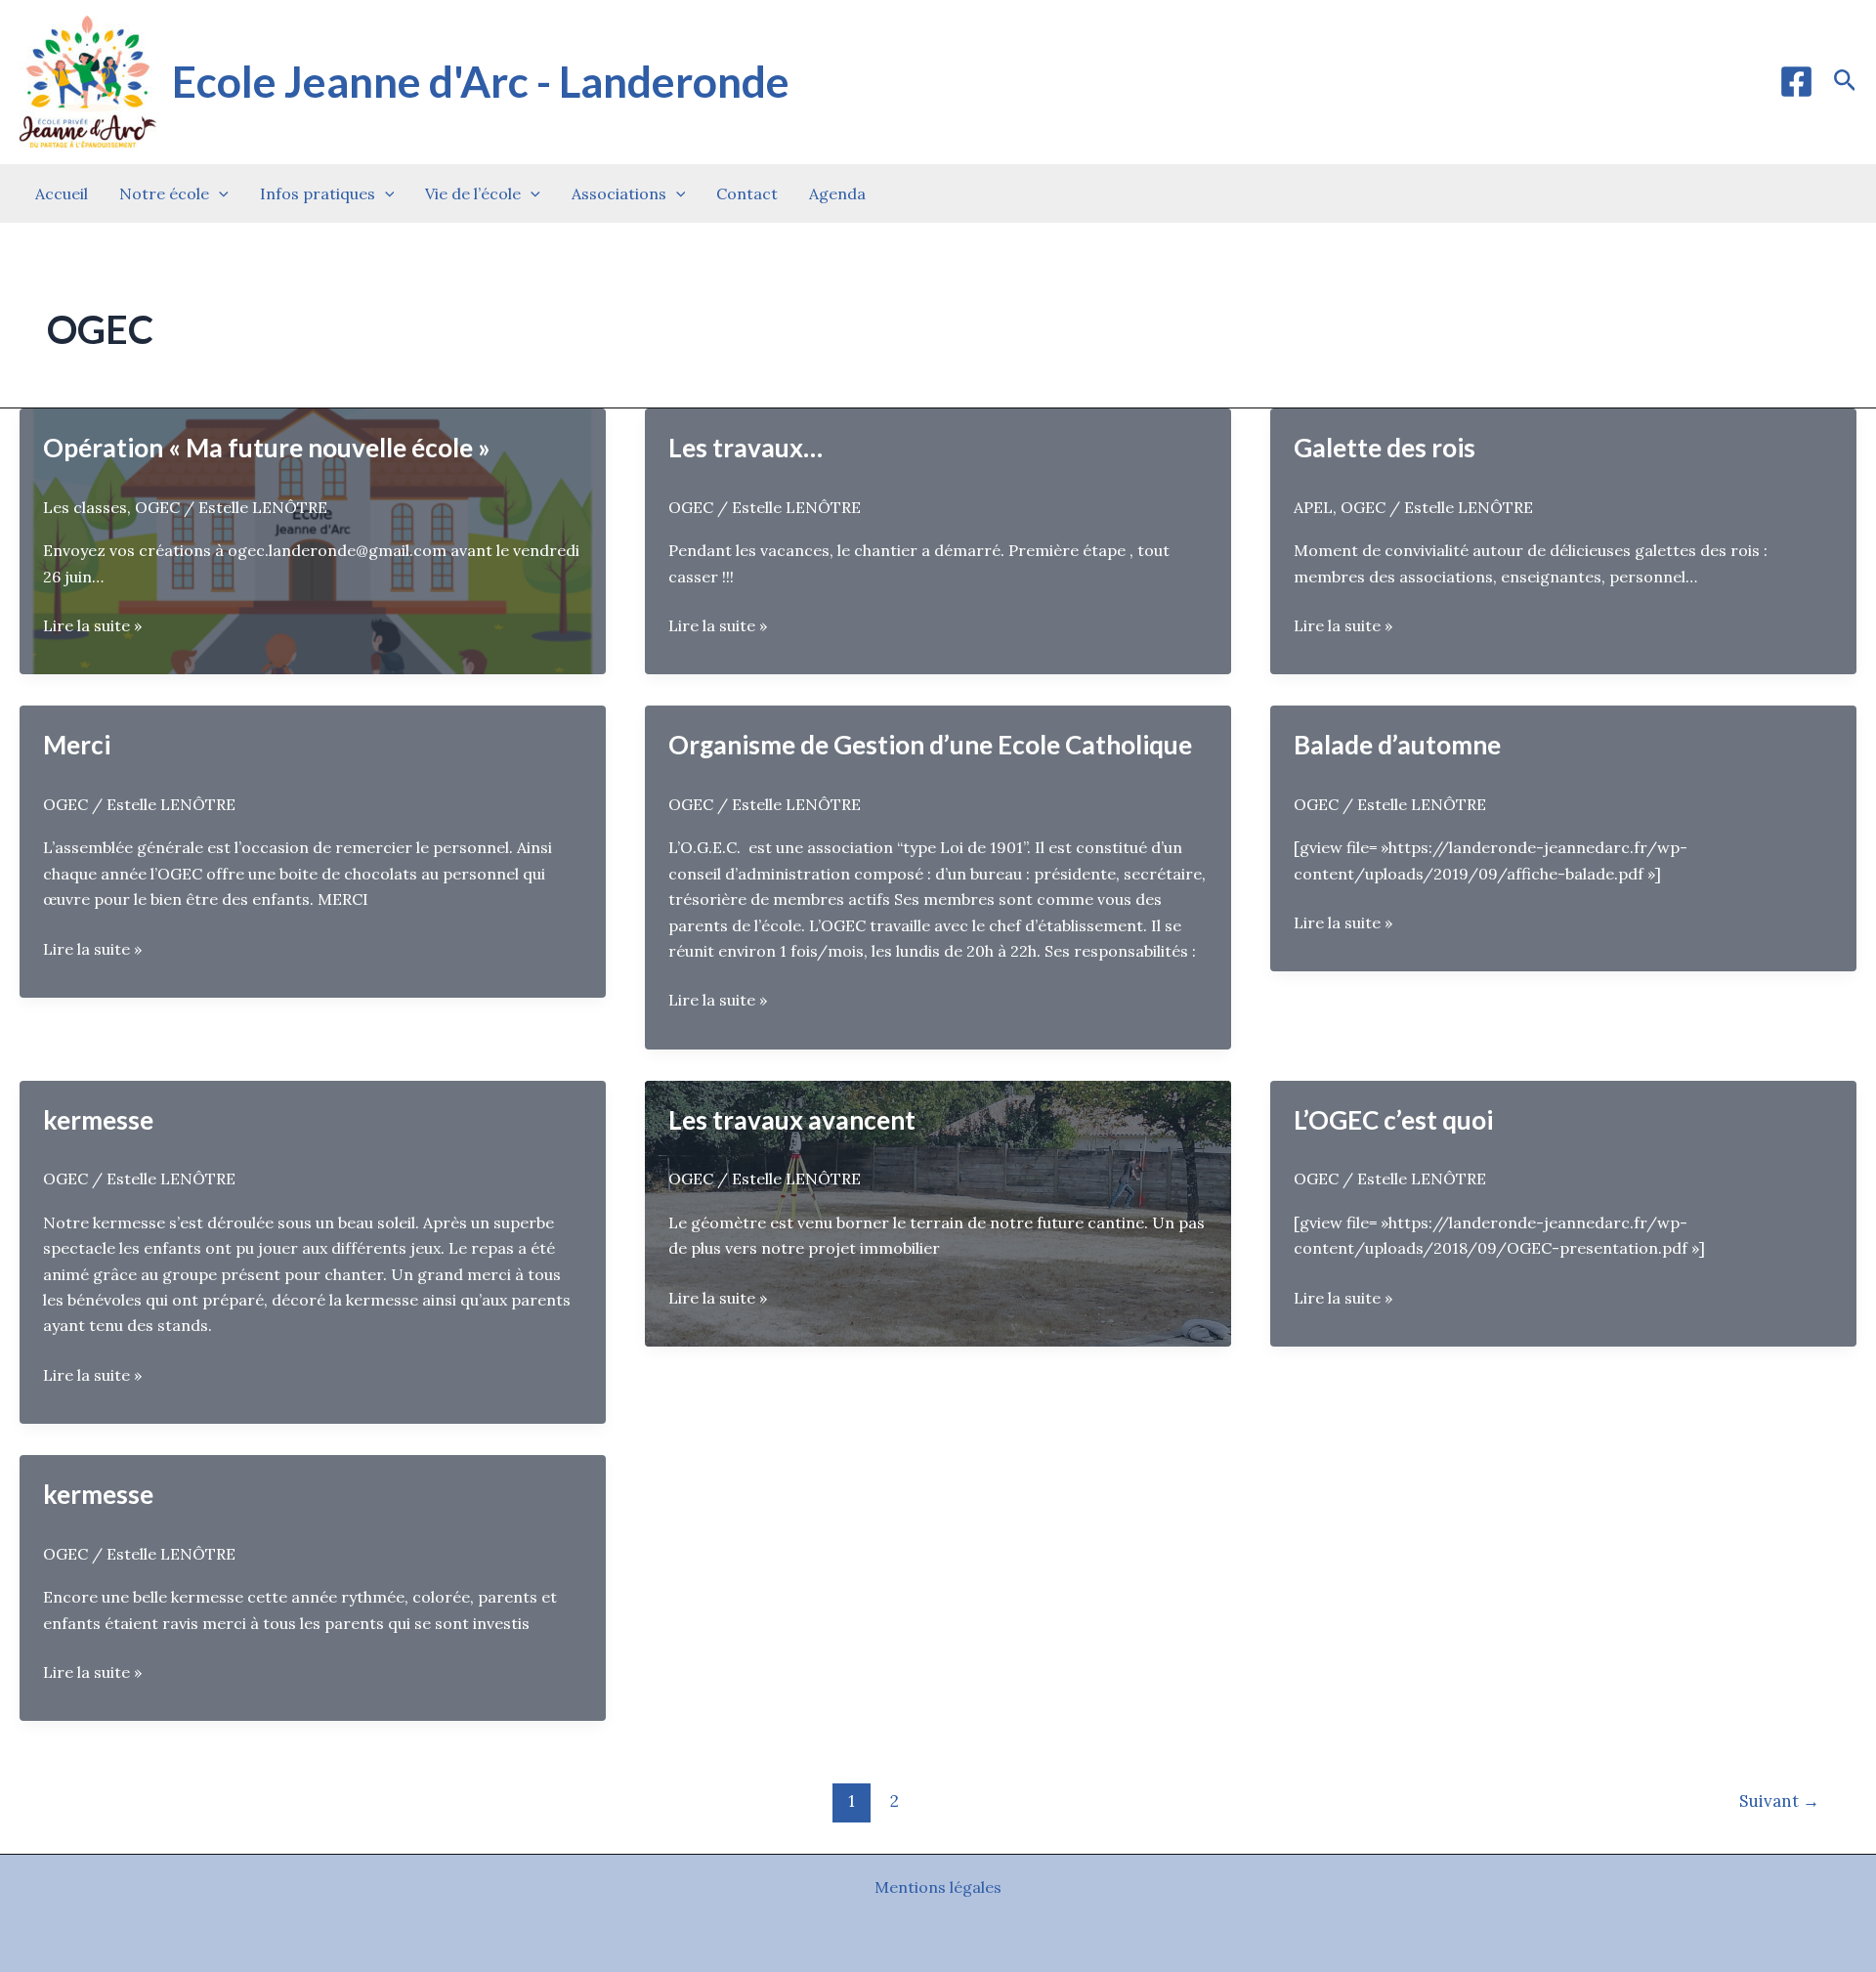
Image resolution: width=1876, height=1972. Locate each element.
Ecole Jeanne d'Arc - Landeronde (481, 81)
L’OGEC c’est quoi (1393, 1120)
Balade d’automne (1397, 745)
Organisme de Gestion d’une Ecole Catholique (930, 745)
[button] (1845, 82)
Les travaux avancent (792, 1120)
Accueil (62, 193)
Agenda (837, 193)
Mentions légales (938, 1887)
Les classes (85, 507)
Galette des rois (1385, 448)
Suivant (1779, 1801)
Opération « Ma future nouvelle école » (267, 448)
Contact (747, 193)
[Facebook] (1796, 82)
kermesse (98, 1120)
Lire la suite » (92, 626)
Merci (77, 745)
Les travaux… (746, 448)
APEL (1313, 507)
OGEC (157, 507)
